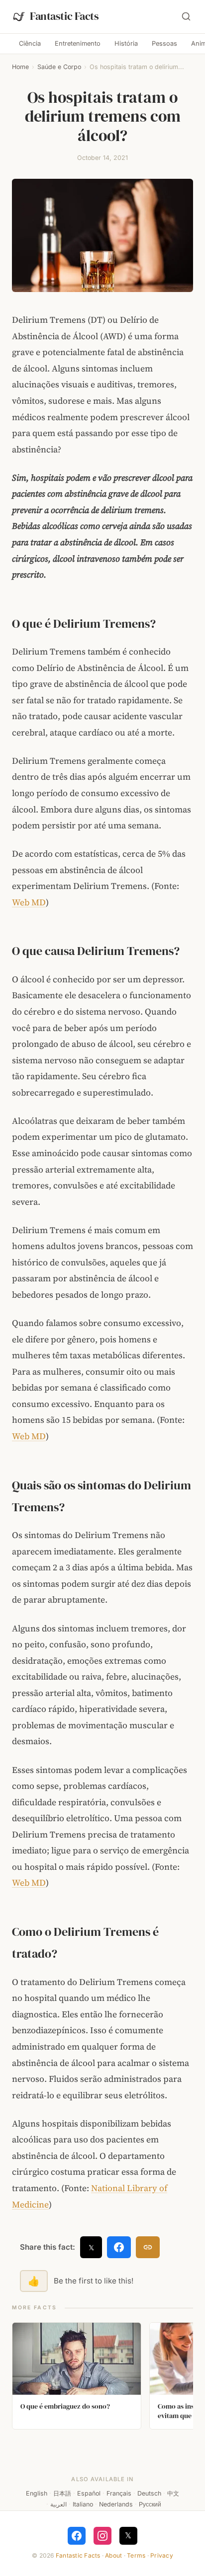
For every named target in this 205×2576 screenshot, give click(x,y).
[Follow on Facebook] (77, 2536)
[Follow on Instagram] (102, 2536)
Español (89, 2493)
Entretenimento (78, 43)
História (126, 43)
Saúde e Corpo (59, 67)
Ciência (30, 43)
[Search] (186, 16)
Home (20, 67)
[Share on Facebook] (119, 2247)
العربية (58, 2504)
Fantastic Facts (78, 2555)
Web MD (29, 902)
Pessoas (164, 43)
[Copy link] (148, 2247)
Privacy (162, 2555)
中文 (173, 2493)
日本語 (62, 2493)
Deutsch (149, 2493)
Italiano (83, 2504)
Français (119, 2493)
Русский (150, 2504)
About (113, 2555)
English (37, 2493)
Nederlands (116, 2504)
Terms (136, 2555)
